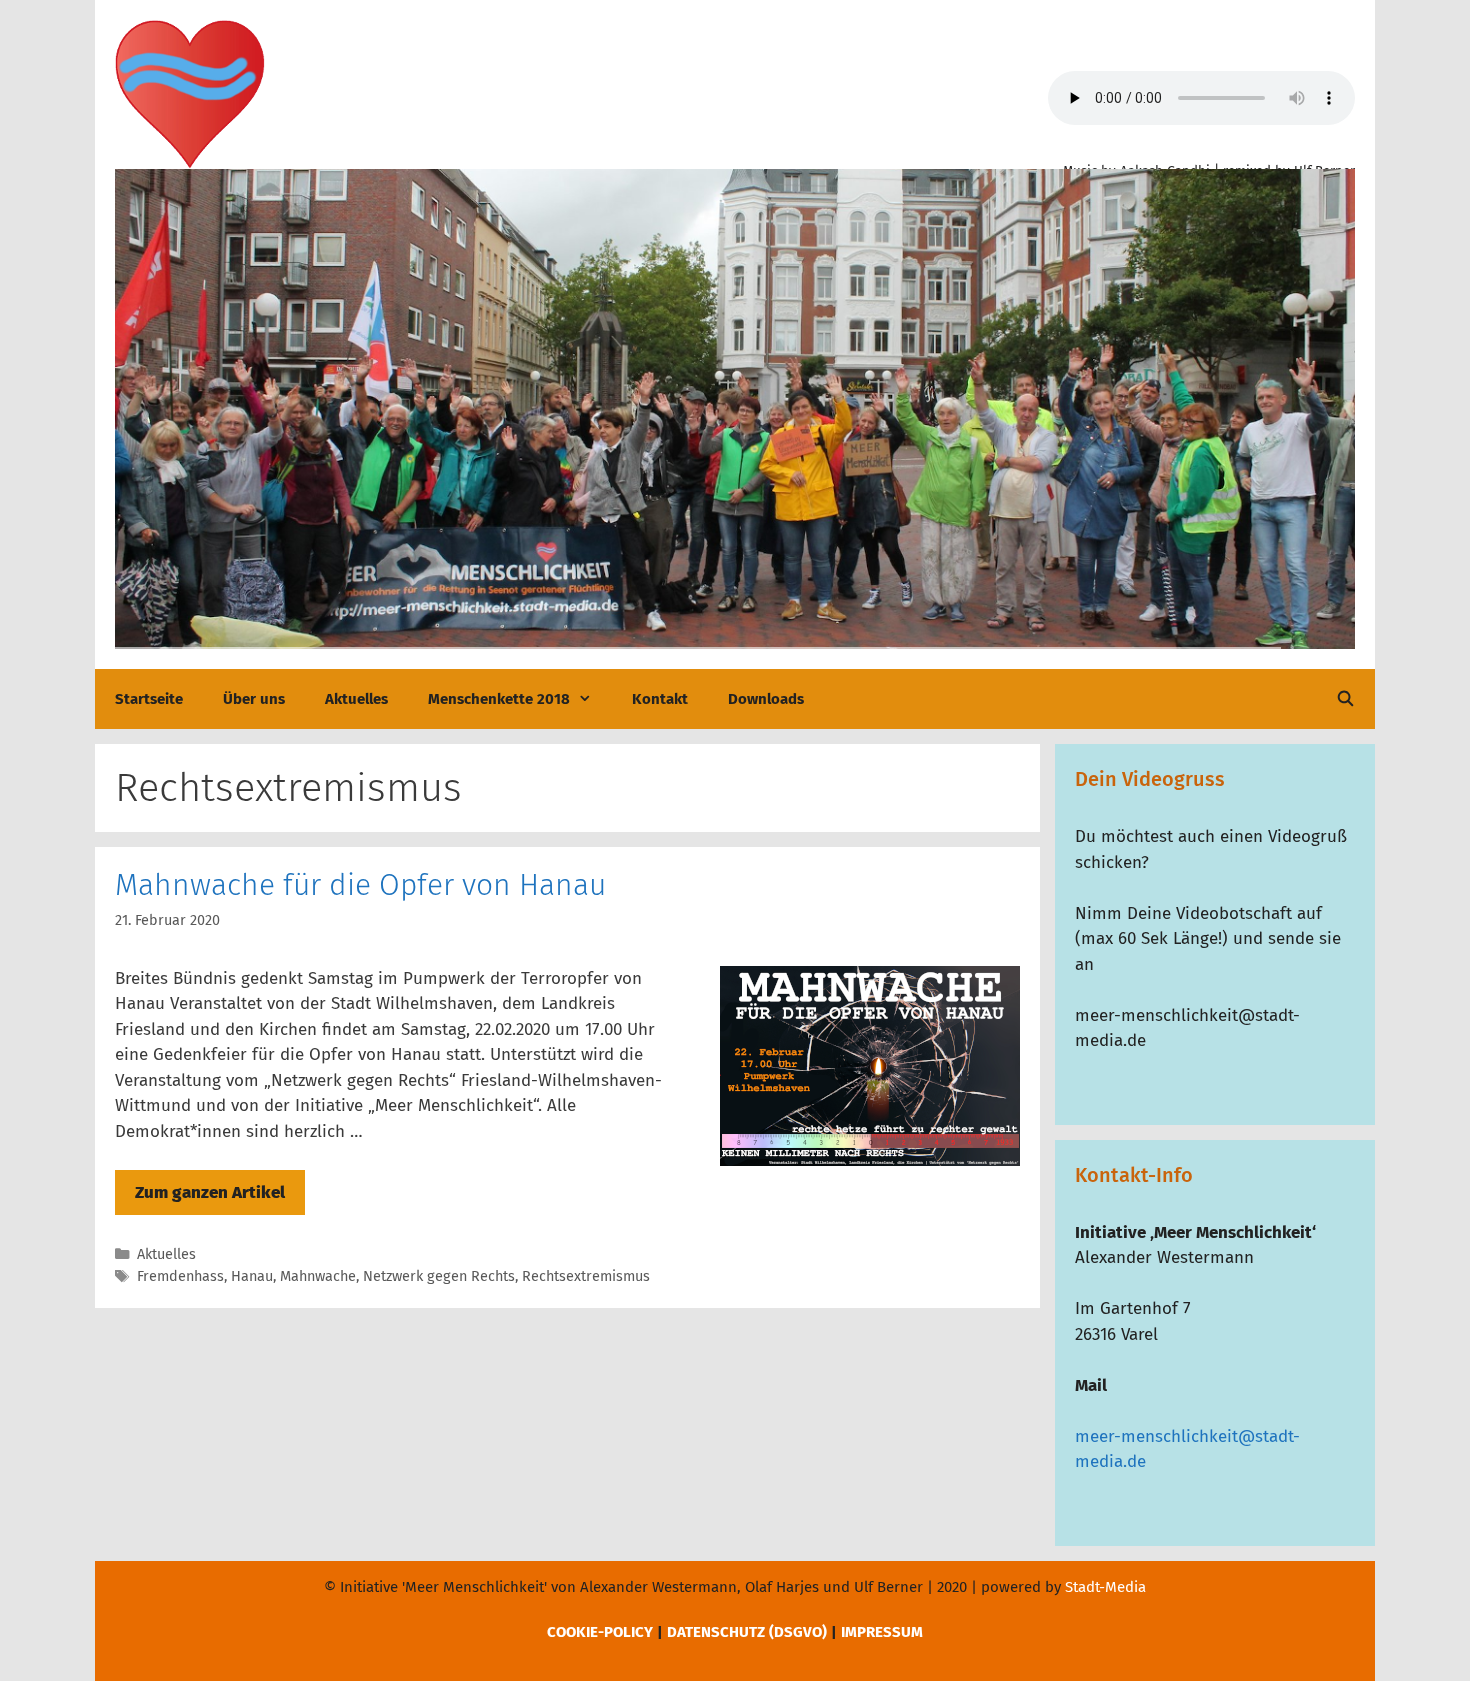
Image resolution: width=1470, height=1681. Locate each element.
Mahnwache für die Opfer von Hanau (360, 885)
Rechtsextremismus (586, 1276)
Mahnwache (318, 1276)
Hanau (252, 1276)
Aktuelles (356, 699)
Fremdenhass (180, 1276)
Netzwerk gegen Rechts (439, 1276)
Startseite (149, 699)
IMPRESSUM (882, 1632)
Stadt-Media (1105, 1587)
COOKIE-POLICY (600, 1632)
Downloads (766, 699)
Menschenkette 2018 (499, 699)
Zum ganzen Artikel (210, 1192)
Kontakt (660, 699)
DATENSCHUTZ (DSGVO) (747, 1632)
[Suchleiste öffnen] (1345, 699)
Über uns (254, 699)
